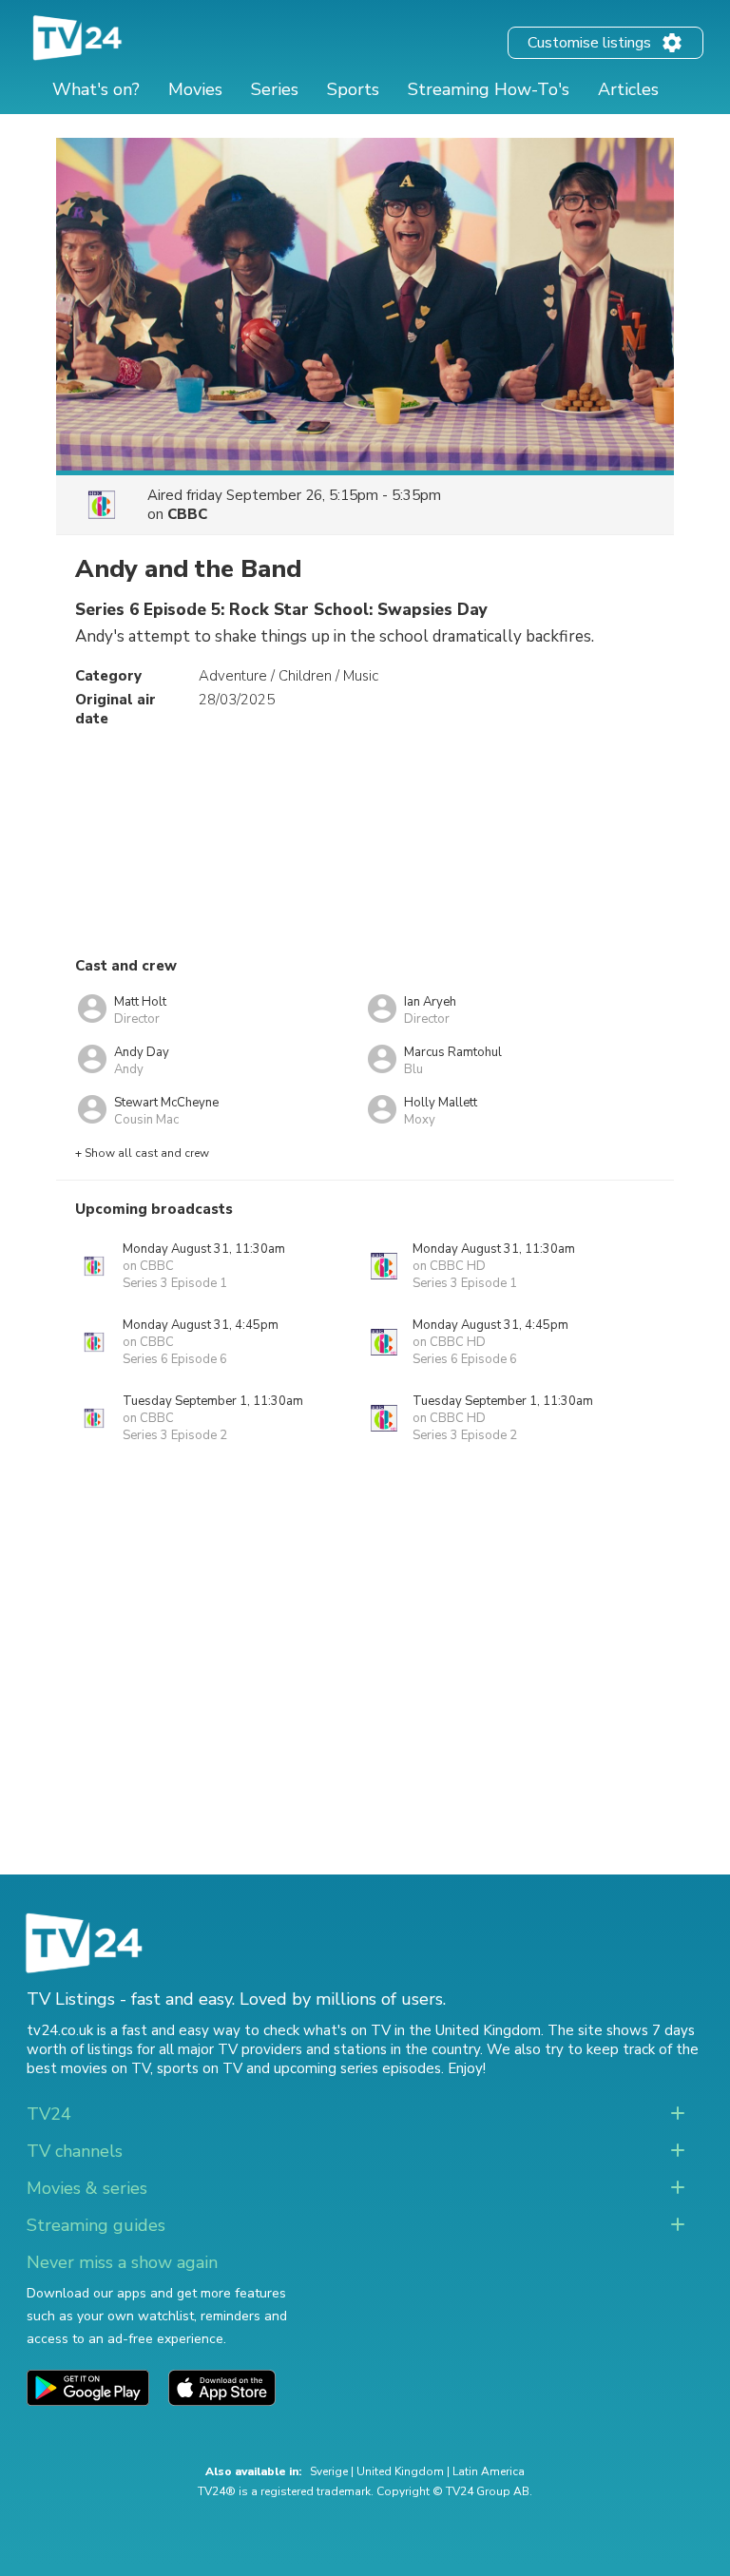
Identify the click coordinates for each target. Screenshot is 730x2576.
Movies (195, 89)
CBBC (187, 514)
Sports (353, 89)
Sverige (329, 2471)
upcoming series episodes (357, 2068)
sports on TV (200, 2068)
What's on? (96, 89)
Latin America (489, 2471)
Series (275, 89)
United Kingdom (400, 2471)
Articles (628, 89)
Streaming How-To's (489, 89)
